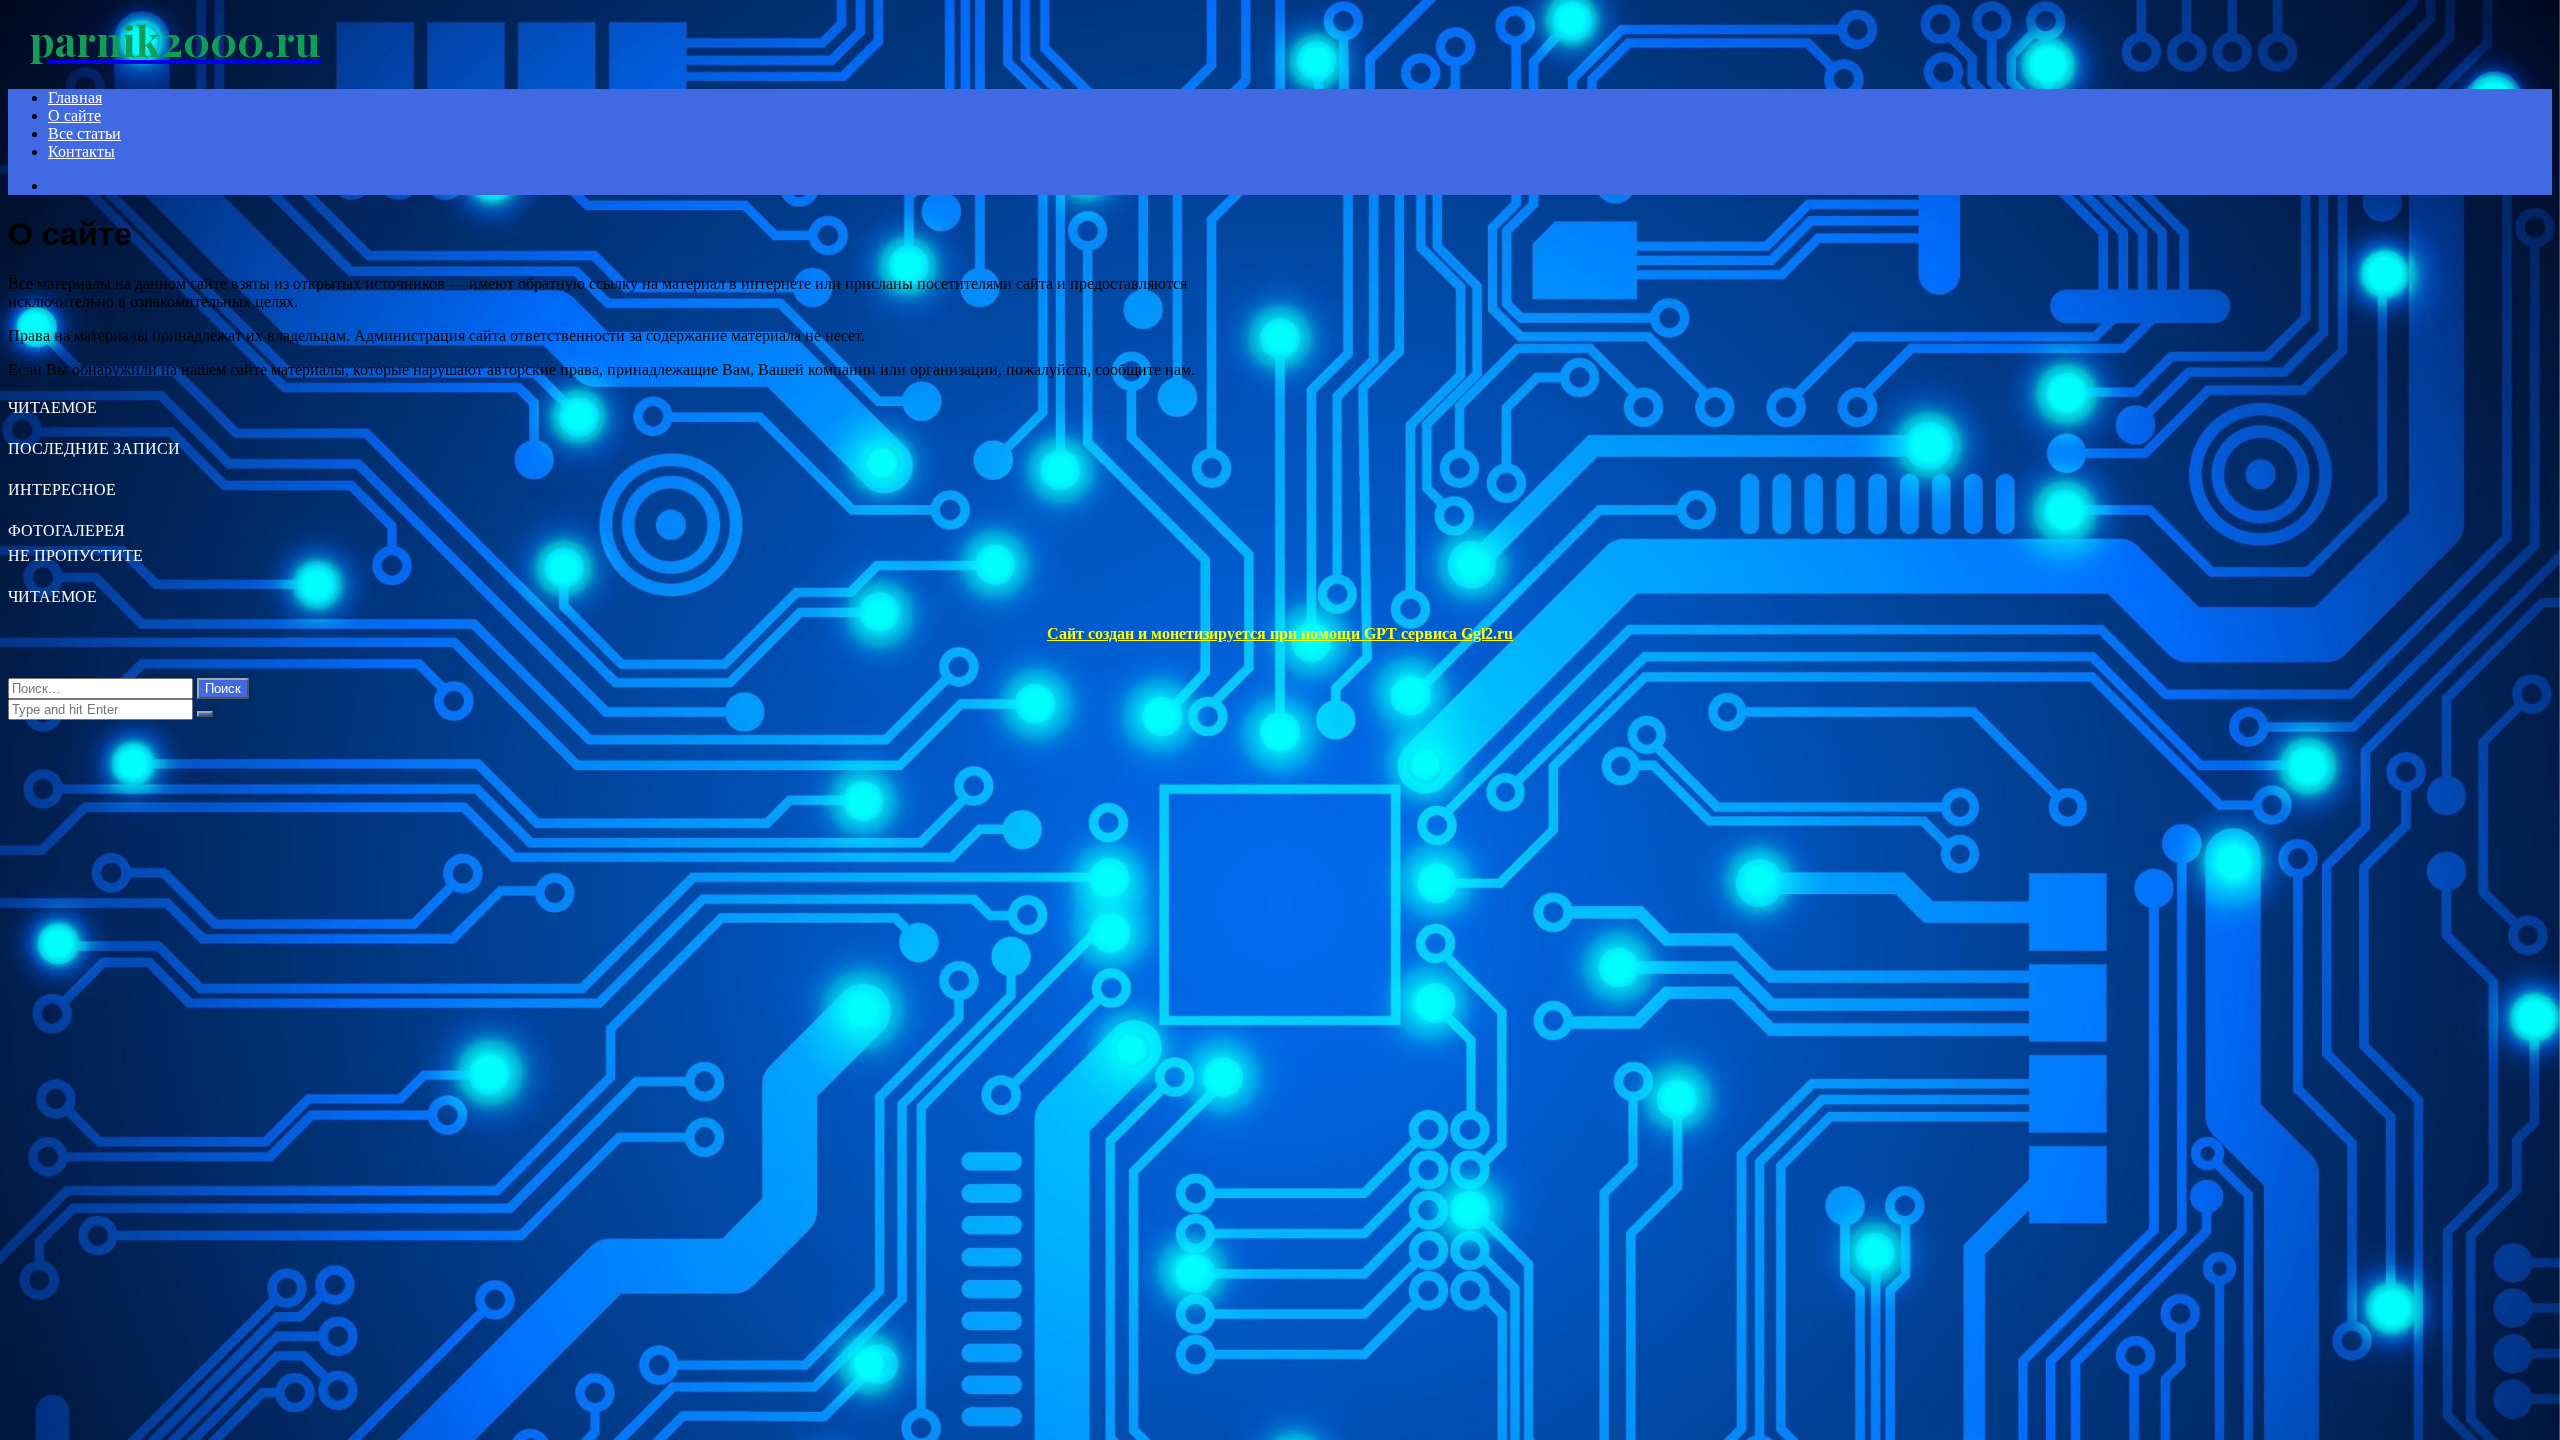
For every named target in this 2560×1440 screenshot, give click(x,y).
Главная (75, 97)
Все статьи (84, 133)
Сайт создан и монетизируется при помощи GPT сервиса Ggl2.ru (1280, 633)
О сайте (74, 115)
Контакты (81, 151)
